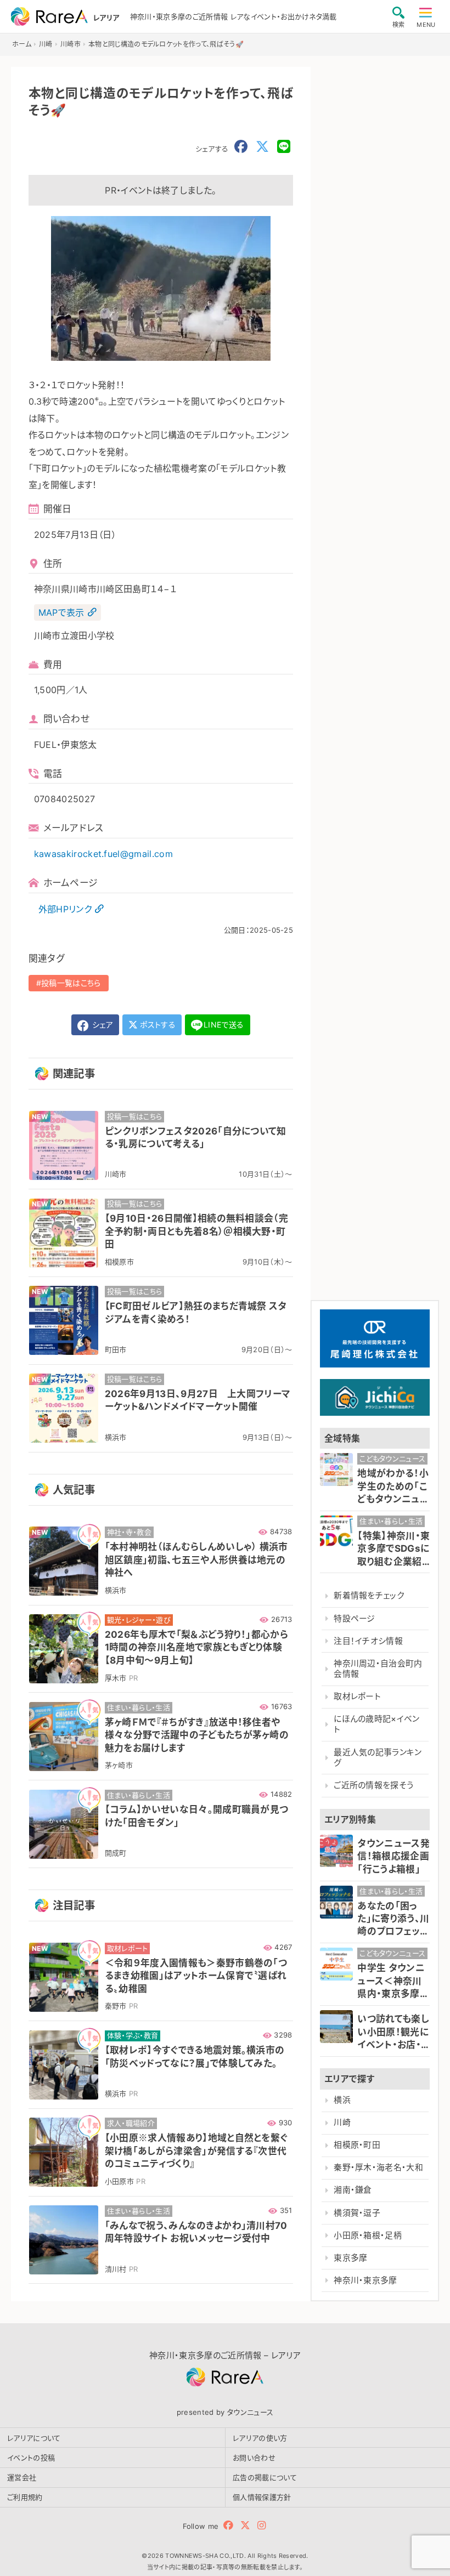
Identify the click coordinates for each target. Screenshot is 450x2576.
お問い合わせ (254, 2458)
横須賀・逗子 (357, 2213)
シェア (102, 1025)
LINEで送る (224, 1025)
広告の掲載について (265, 2477)
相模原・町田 (357, 2145)
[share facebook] (241, 147)
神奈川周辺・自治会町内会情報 (378, 1669)
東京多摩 (350, 2258)
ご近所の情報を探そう (373, 1785)
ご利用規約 (25, 2497)
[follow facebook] (228, 2525)
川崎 (342, 2123)
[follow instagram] (261, 2525)
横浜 (342, 2100)
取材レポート (357, 1696)
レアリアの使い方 (260, 2438)
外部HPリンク (65, 909)
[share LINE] (284, 147)
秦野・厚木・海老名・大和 (378, 2168)
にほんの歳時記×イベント (377, 1724)
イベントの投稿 (31, 2458)
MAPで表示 (61, 612)
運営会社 (22, 2477)
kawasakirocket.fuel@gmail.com (103, 854)
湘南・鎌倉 (353, 2190)
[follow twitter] (245, 2525)
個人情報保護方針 (262, 2497)
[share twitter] (262, 147)
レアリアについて (34, 2438)
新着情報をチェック (369, 1596)
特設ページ (355, 1619)
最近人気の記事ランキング (378, 1758)
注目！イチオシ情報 (368, 1641)
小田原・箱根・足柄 (368, 2235)
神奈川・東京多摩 (365, 2280)
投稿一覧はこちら (71, 983)
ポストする (157, 1025)
